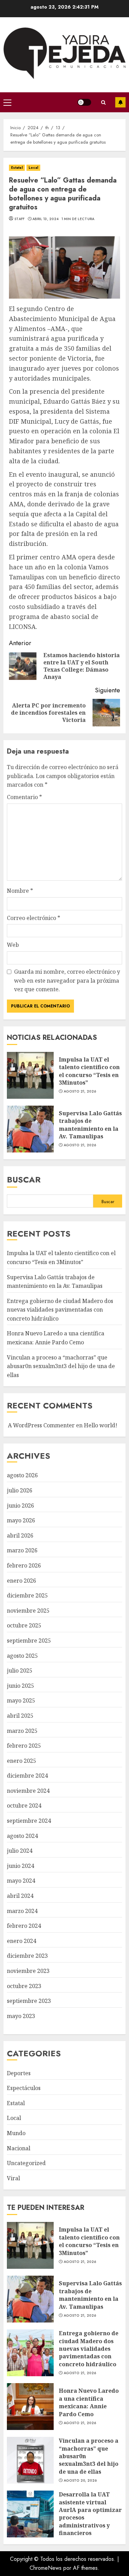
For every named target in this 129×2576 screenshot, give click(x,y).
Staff (20, 219)
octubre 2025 (24, 1625)
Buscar (24, 1180)
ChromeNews (46, 2568)
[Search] (103, 102)
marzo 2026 (22, 1550)
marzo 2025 (22, 1731)
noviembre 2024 (28, 1791)
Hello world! (101, 1425)
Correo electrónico (34, 918)
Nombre (20, 891)
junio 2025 (20, 1686)
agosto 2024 (22, 1836)
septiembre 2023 (29, 2001)
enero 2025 (21, 1761)
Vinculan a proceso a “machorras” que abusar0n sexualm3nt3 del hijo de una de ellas (61, 1366)
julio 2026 (20, 1490)
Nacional (19, 2148)
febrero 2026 (24, 1565)
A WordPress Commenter (41, 1425)
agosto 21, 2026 (80, 1092)
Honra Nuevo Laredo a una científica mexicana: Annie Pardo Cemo (30, 2407)
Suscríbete (120, 102)
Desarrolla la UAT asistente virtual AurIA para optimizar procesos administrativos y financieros (30, 2514)
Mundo (16, 2133)
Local (34, 168)
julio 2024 (20, 1851)
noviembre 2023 (28, 1971)
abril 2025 (20, 1716)
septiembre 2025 (29, 1641)
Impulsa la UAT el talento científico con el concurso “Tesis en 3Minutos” (30, 1075)
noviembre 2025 (28, 1611)
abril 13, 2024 (45, 219)
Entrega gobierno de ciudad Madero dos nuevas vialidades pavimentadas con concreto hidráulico (60, 1310)
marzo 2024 (22, 1911)
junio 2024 (20, 1866)
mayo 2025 (21, 1700)
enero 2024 (21, 1941)
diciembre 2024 (27, 1776)
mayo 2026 (21, 1520)
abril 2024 (20, 1896)
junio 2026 (20, 1506)
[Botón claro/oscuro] (84, 102)
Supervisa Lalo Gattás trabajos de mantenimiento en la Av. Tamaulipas (30, 1129)
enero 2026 (21, 1581)
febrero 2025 (24, 1746)
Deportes (19, 2073)
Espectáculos (24, 2088)
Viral (13, 2178)
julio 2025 (20, 1670)
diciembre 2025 (27, 1595)
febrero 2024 (24, 1926)
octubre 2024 (24, 1806)
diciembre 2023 (27, 1956)
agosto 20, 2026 (80, 2481)
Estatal (17, 168)
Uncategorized (26, 2163)
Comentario (24, 797)
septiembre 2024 (29, 1821)
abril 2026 (20, 1535)
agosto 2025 (22, 1656)
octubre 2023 (24, 1986)
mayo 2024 (21, 1881)
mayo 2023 (21, 2016)
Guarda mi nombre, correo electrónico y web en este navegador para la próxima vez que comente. (67, 980)
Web (13, 945)
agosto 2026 (22, 1475)
